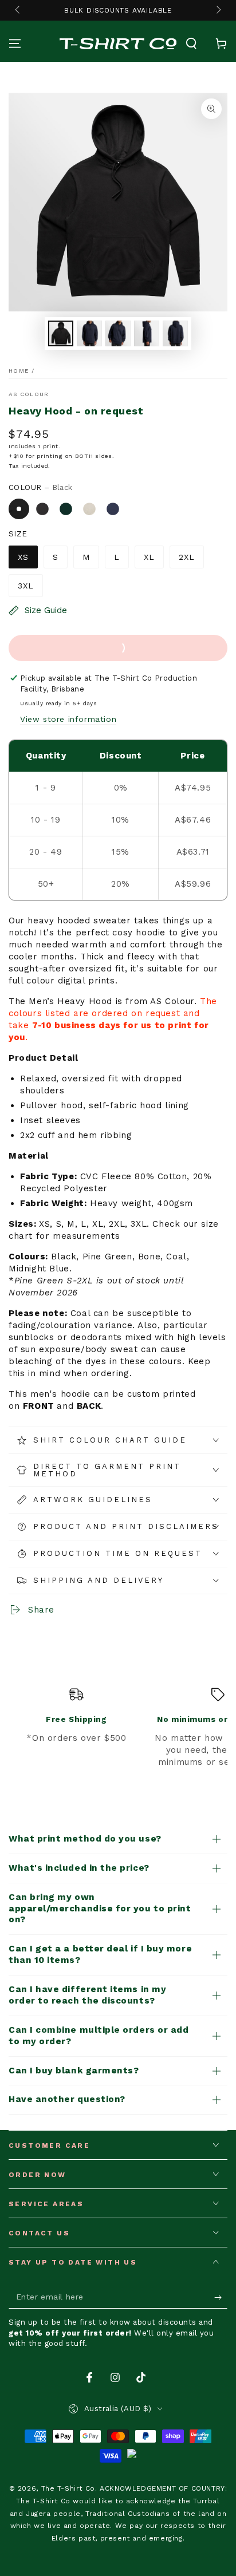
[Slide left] (18, 10)
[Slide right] (218, 10)
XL (149, 557)
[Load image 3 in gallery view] (118, 333)
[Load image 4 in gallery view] (147, 333)
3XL (26, 586)
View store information (68, 719)
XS (23, 557)
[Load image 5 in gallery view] (175, 333)
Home (19, 371)
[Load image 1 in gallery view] (61, 333)
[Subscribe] (221, 2297)
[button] (191, 44)
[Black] (19, 509)
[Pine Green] (66, 509)
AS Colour (29, 394)
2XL (187, 557)
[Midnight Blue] (113, 509)
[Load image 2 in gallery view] (89, 333)
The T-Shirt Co (68, 2488)
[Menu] (15, 44)
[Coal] (42, 509)
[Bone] (89, 509)
